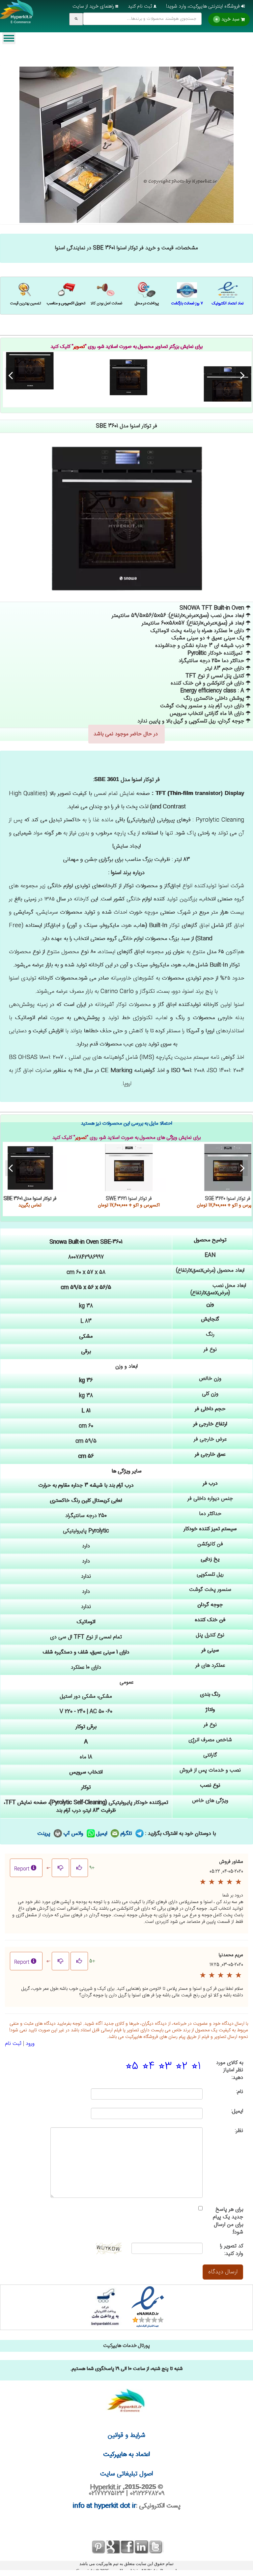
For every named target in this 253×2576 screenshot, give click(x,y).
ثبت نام (13, 2044)
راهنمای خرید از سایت (94, 6)
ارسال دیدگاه (223, 2272)
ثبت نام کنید (141, 6)
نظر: (239, 2131)
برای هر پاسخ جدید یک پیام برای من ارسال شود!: (228, 2221)
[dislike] (60, 1868)
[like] (79, 1868)
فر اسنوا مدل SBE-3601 (129, 377)
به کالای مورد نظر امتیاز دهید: (230, 2071)
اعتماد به (127, 2455)
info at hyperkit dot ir (104, 2506)
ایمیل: (237, 2112)
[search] (76, 19)
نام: (240, 2092)
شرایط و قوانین (126, 2435)
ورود (30, 2044)
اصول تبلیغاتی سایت (126, 2474)
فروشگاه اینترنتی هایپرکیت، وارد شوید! (204, 6)
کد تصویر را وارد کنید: (232, 2250)
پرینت (45, 1834)
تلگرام (127, 1834)
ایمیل (103, 1834)
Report (22, 1869)
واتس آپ (74, 1834)
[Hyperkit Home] (17, 16)
